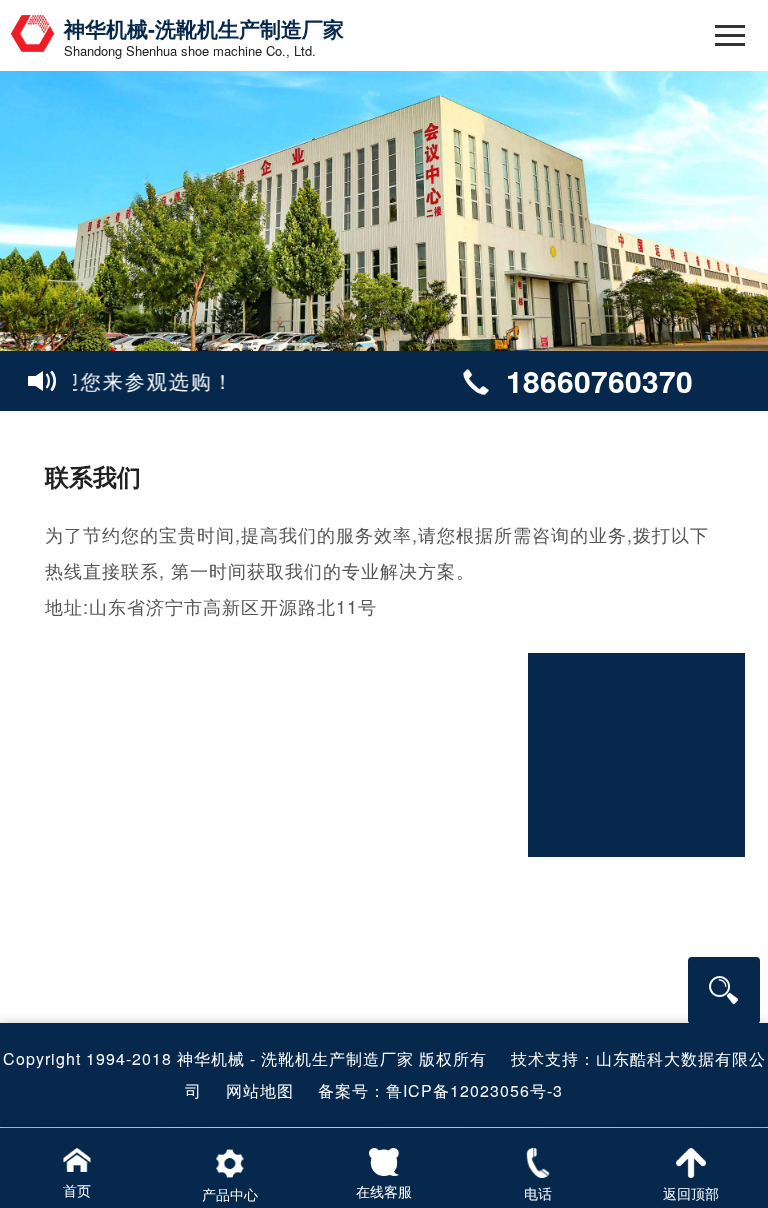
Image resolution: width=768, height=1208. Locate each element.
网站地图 (260, 1090)
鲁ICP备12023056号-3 (474, 1090)
